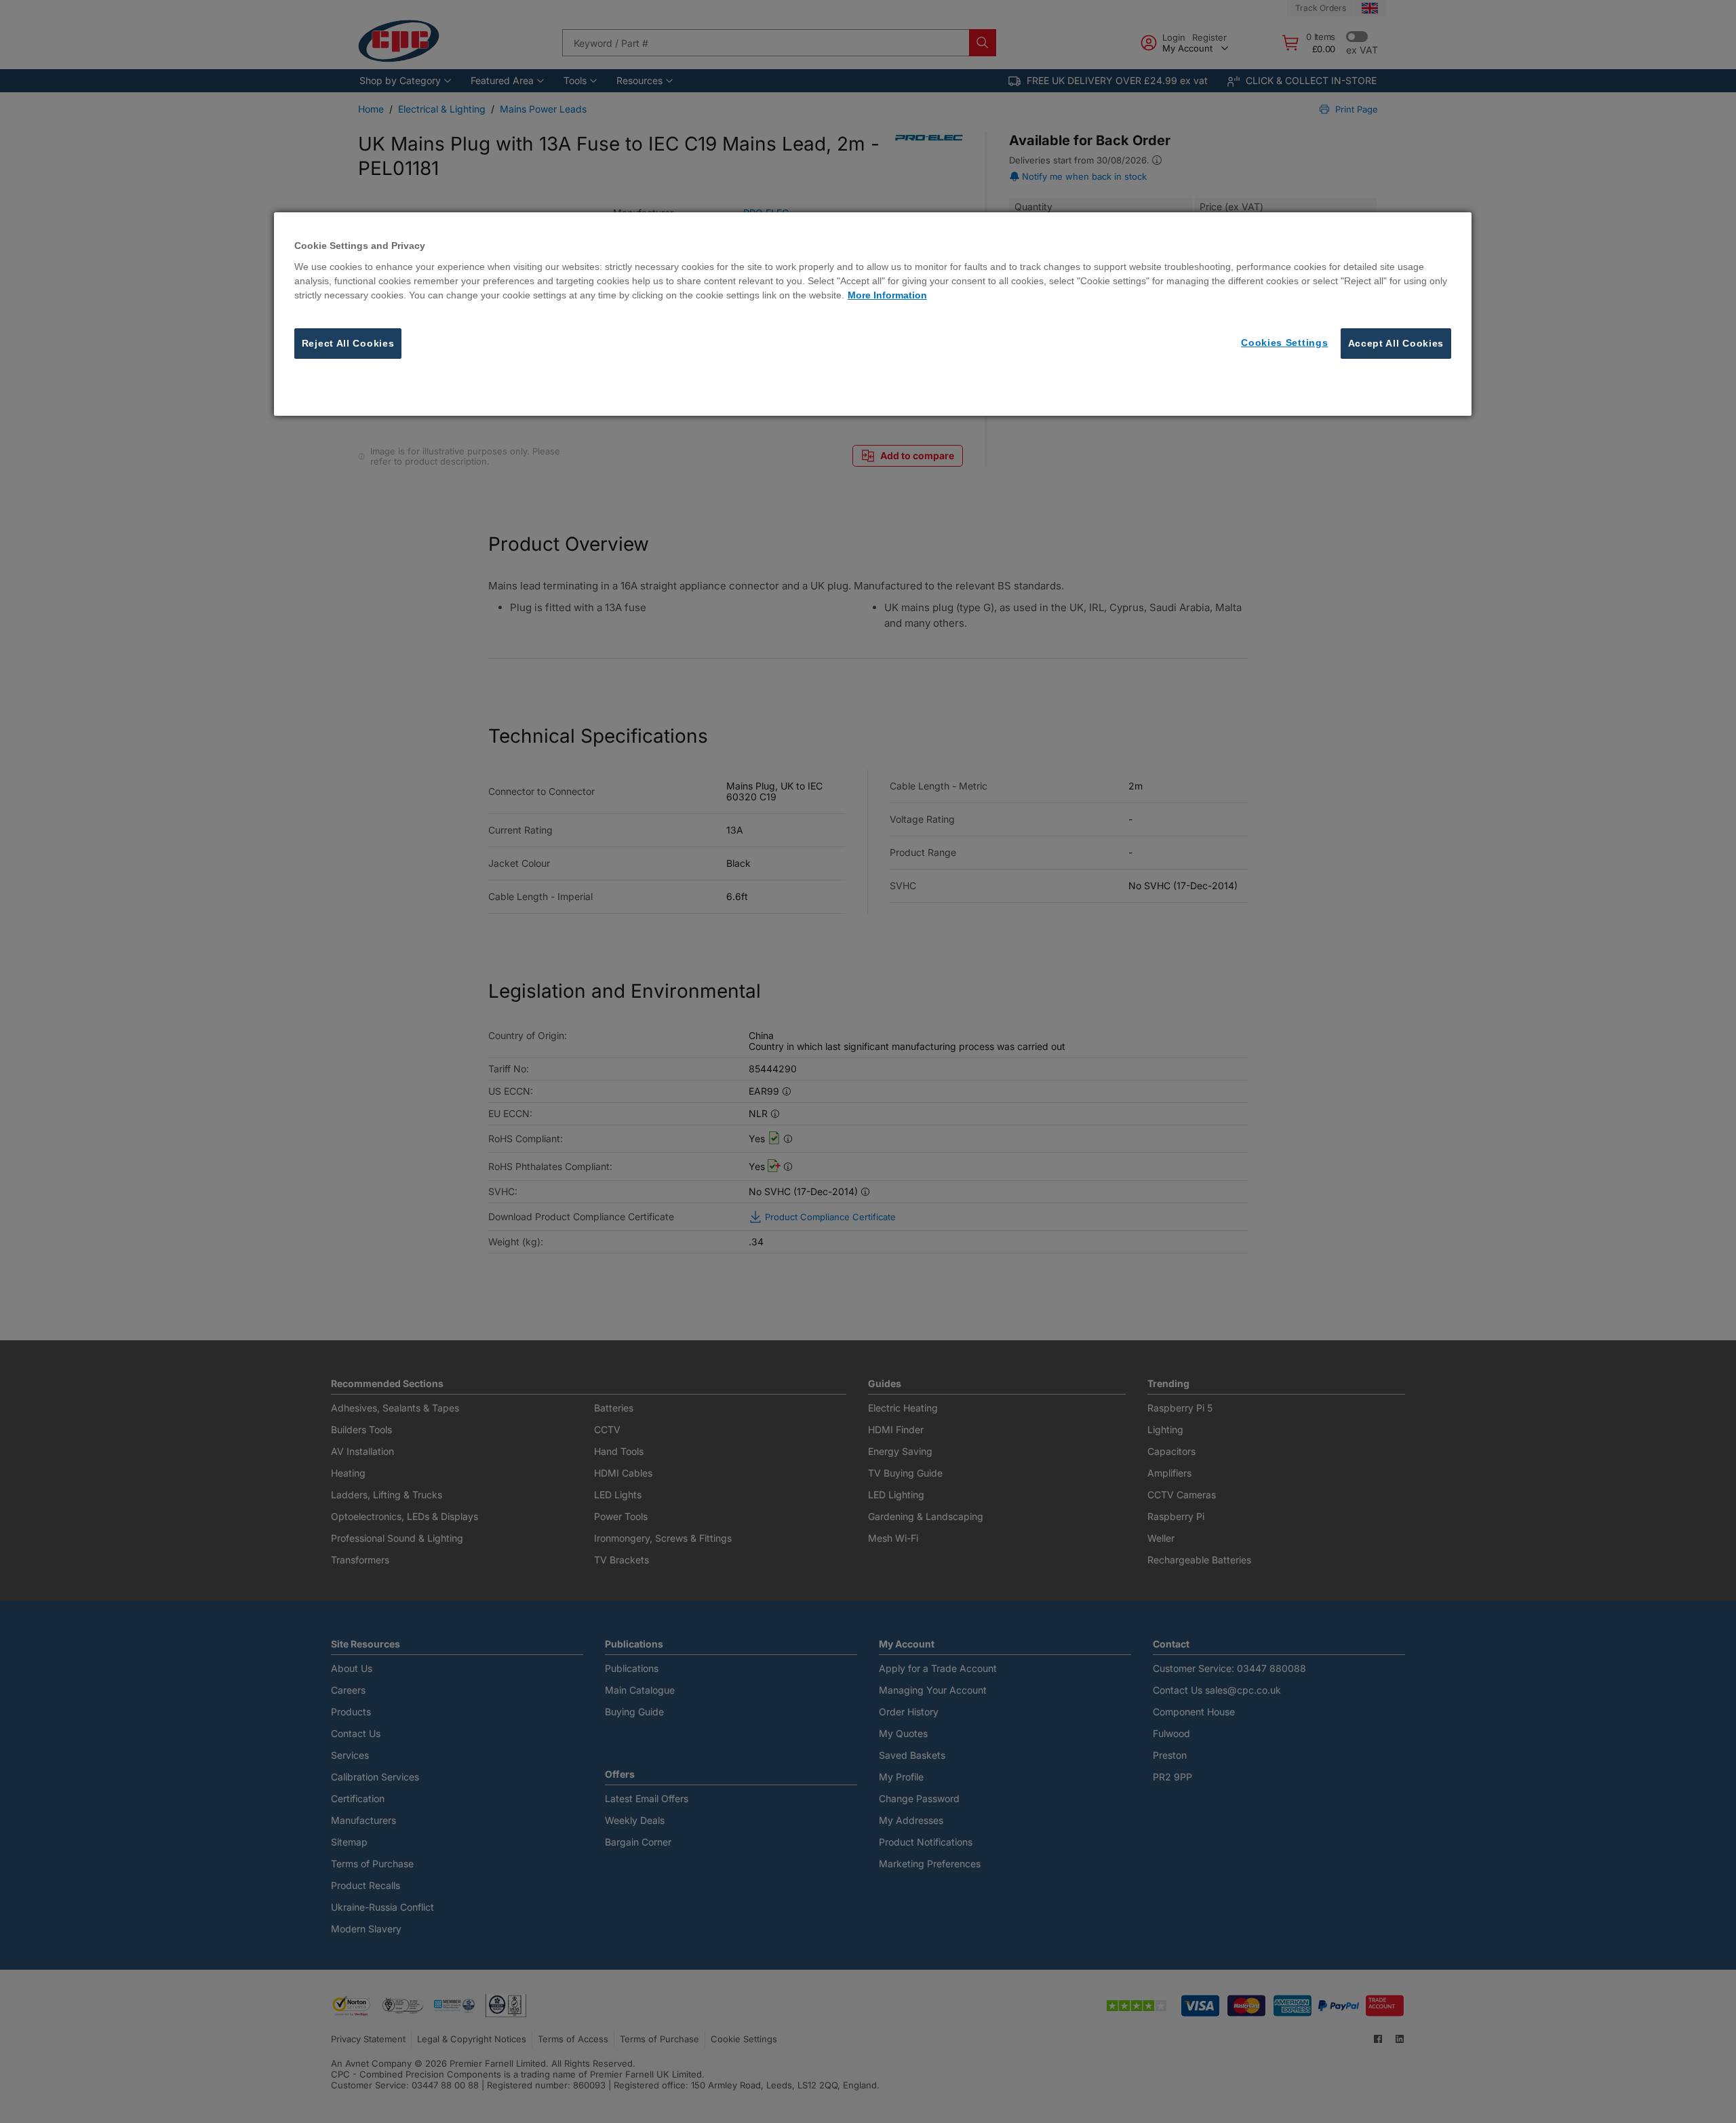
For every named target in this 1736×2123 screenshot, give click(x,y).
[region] (873, 314)
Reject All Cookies (348, 343)
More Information (887, 295)
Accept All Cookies (1396, 343)
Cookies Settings (1284, 343)
